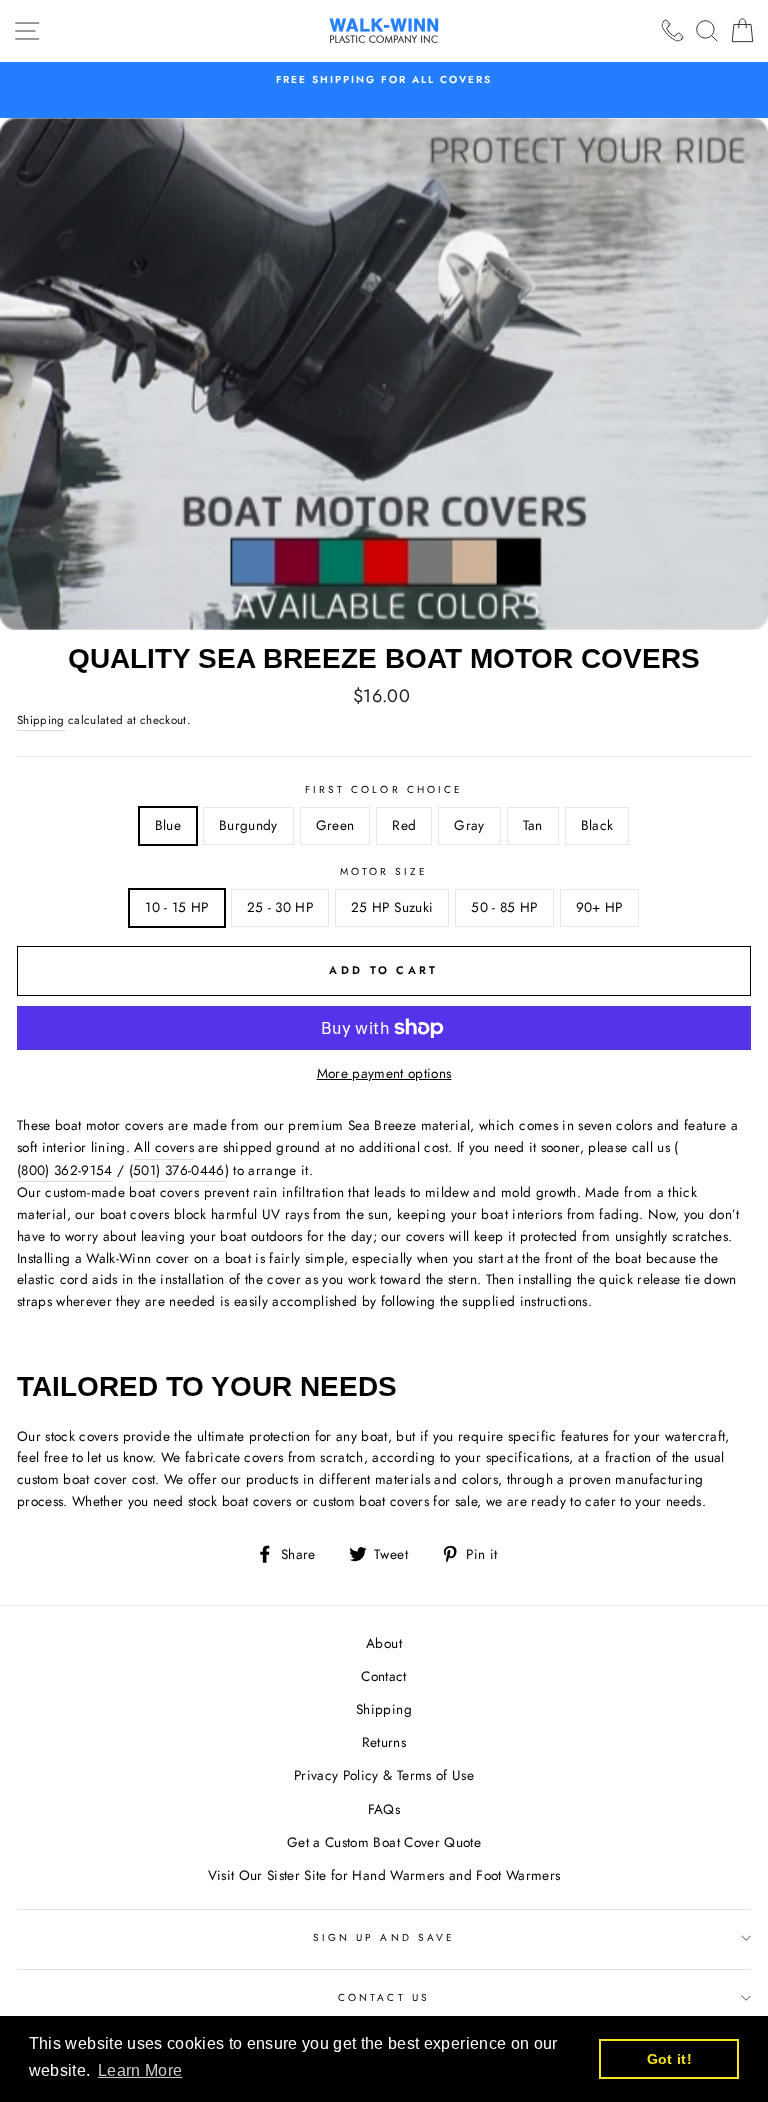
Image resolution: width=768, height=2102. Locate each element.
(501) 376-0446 (177, 1170)
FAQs (384, 1809)
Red (404, 825)
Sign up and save (384, 1937)
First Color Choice (384, 789)
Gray (469, 825)
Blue (168, 825)
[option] (384, 80)
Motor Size (384, 871)
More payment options (384, 1073)
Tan (533, 825)
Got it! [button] (669, 2059)
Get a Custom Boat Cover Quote (384, 1842)
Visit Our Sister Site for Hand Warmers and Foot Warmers (384, 1875)
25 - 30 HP (280, 907)
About (384, 1643)
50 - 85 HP (504, 907)
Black (597, 825)
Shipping (41, 720)
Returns (384, 1742)
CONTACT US (384, 1997)
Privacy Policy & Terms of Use (384, 1775)
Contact (383, 1676)
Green (335, 825)
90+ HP (599, 907)
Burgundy (248, 825)
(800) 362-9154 (65, 1170)
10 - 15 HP (176, 907)
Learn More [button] (140, 2070)
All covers (163, 1147)
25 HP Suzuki (392, 907)
